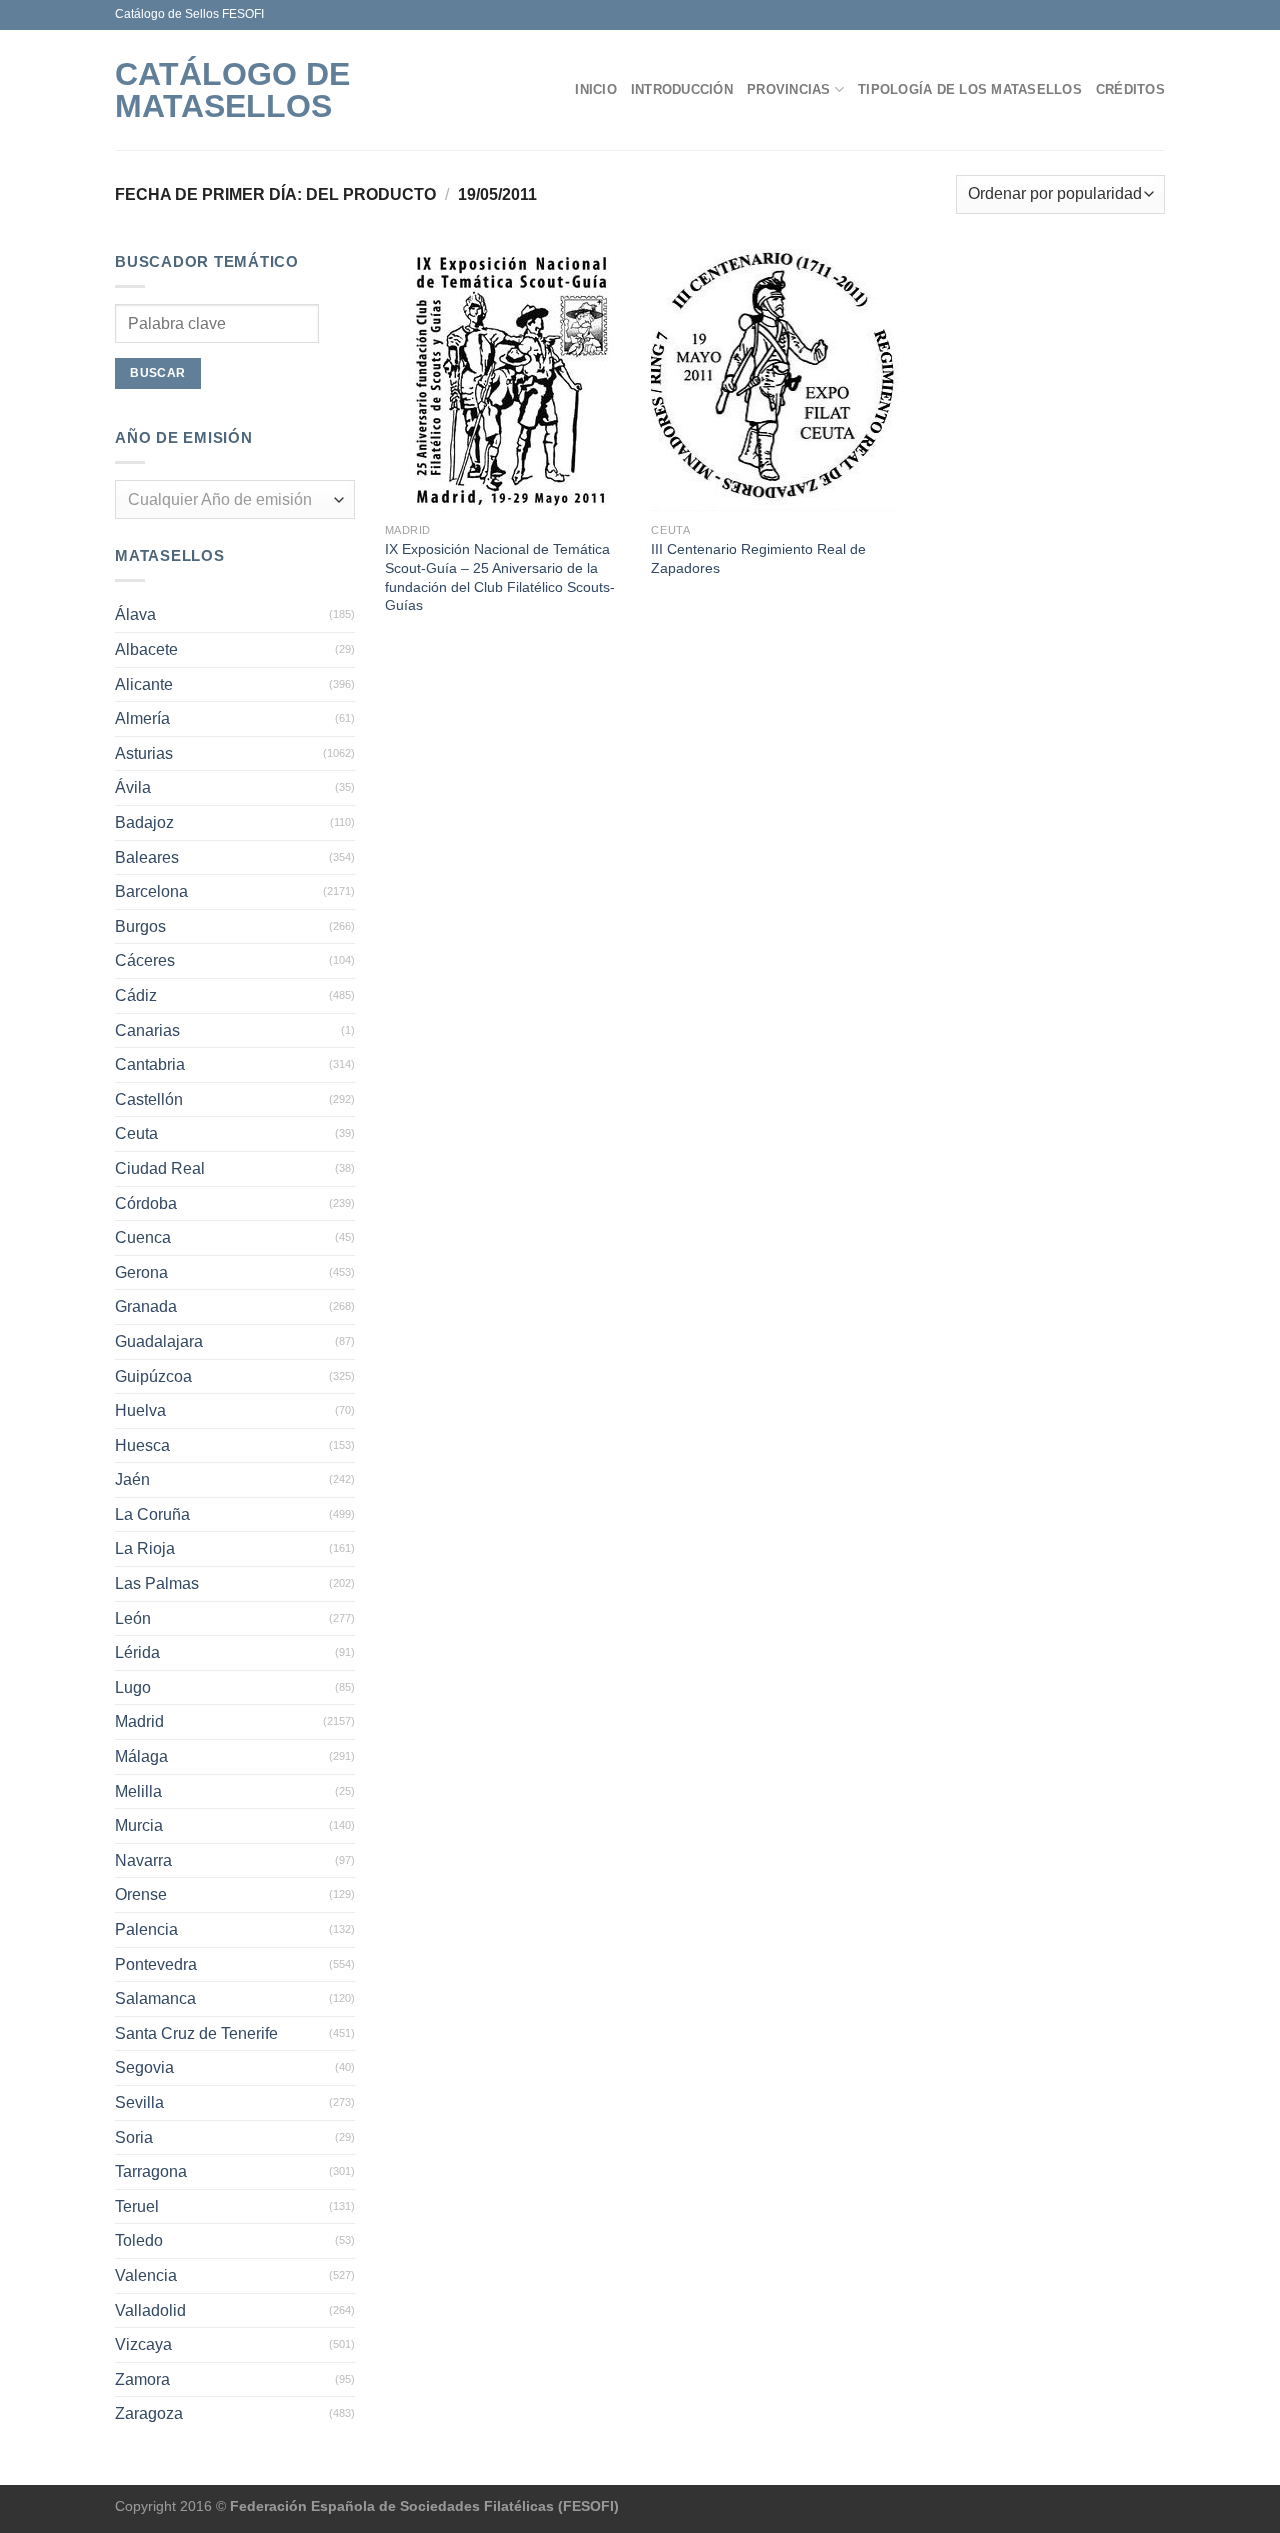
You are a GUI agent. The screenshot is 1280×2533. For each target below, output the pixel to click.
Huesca (142, 1445)
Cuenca (143, 1237)
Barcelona (151, 891)
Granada (146, 1306)
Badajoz (144, 822)
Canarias (147, 1030)
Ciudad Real (160, 1168)
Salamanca (155, 1998)
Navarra (143, 1860)
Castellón (149, 1099)
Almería (142, 718)
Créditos (1130, 89)
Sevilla (139, 2102)
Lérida (137, 1652)
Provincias (789, 89)
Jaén (132, 1479)
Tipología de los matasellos (970, 89)
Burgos (140, 926)
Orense (141, 1894)
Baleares (147, 857)
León (133, 1618)
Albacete (146, 649)
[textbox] (230, 500)
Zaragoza (149, 2413)
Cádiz (136, 995)
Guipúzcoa (153, 1376)
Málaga (141, 1756)
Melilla (138, 1791)
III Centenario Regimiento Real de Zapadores (758, 558)
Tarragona (151, 2171)
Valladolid (150, 2310)
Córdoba (146, 1203)
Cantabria (150, 1064)
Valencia (146, 2275)
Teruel (137, 2206)
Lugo (133, 1687)
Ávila (133, 787)
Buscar (157, 373)
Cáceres (145, 960)
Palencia (146, 1929)
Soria (134, 2137)
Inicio (596, 89)
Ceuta (136, 1133)
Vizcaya (143, 2344)
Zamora (142, 2379)
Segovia (144, 2067)
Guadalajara (159, 1341)
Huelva (140, 1410)
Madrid (139, 1721)
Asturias (144, 753)
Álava (135, 614)
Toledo (139, 2240)
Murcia (139, 1825)
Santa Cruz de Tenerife (196, 2033)
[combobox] (235, 499)
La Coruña (152, 1514)
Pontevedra (156, 1964)
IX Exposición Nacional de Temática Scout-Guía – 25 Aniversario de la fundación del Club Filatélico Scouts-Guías (500, 577)
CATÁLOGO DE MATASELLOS (232, 90)
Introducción (682, 89)
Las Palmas (157, 1583)
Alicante (144, 684)
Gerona (141, 1272)
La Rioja (145, 1548)
